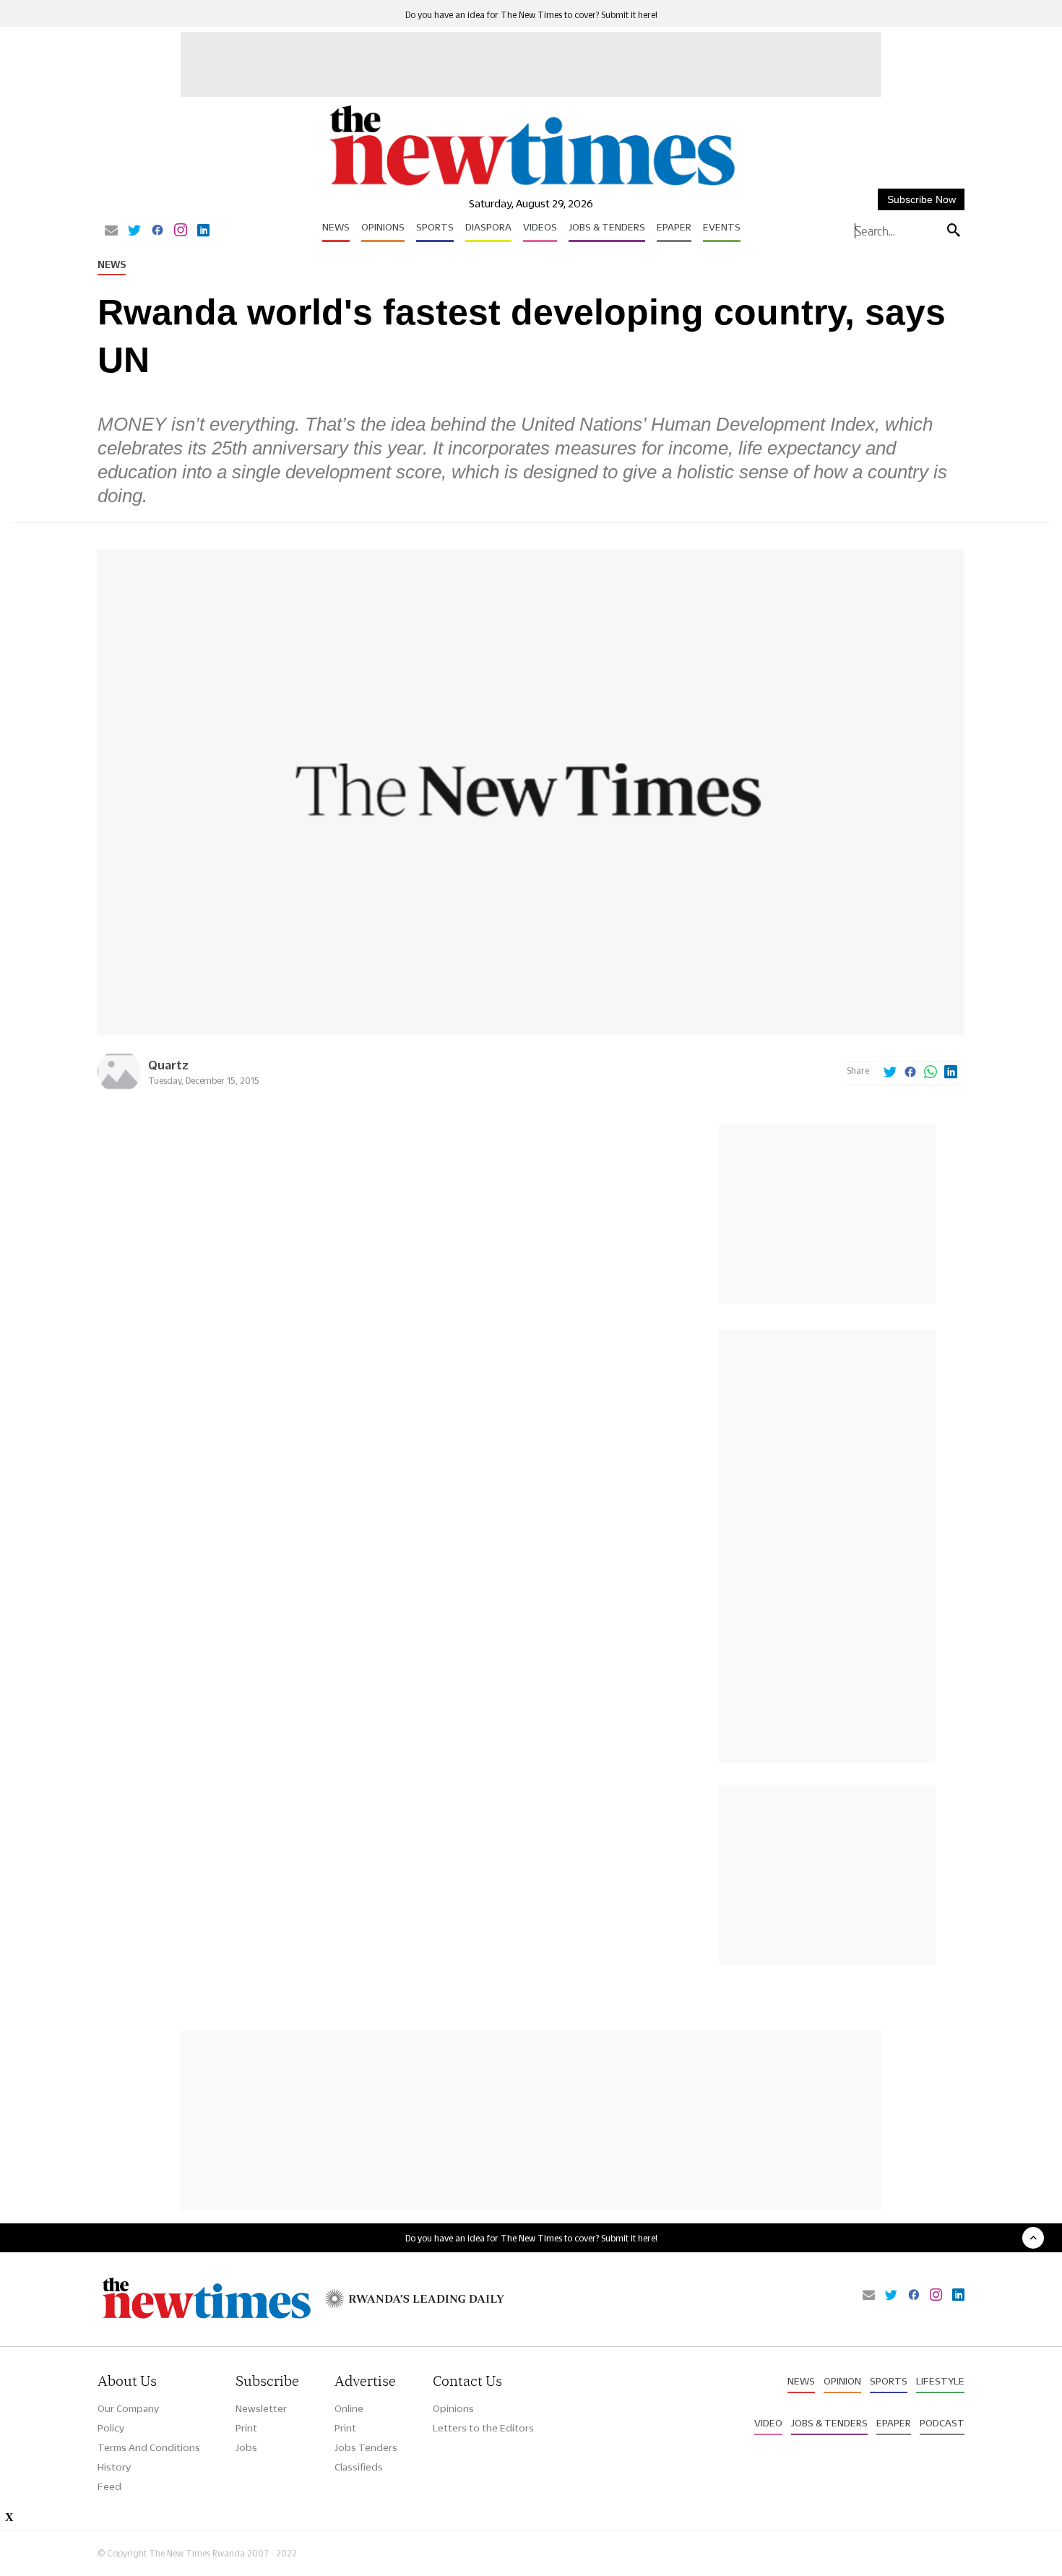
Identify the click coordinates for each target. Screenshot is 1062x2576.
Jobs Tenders (366, 2447)
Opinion (842, 2381)
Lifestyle (940, 2381)
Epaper (674, 227)
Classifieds (359, 2467)
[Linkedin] (203, 231)
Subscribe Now (921, 199)
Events (722, 227)
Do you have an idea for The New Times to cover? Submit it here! (531, 15)
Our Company (128, 2408)
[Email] (111, 231)
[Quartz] (119, 1089)
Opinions (383, 227)
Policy (111, 2428)
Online (349, 2408)
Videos (540, 227)
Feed (109, 2486)
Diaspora (488, 227)
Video (768, 2423)
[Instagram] (181, 231)
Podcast (942, 2423)
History (114, 2467)
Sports (435, 227)
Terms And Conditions (149, 2447)
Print (246, 2428)
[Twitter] (134, 231)
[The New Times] (531, 186)
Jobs (246, 2447)
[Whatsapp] (931, 1073)
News (336, 227)
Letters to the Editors (483, 2428)
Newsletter (261, 2408)
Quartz (168, 1065)
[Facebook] (157, 231)
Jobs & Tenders (607, 227)
